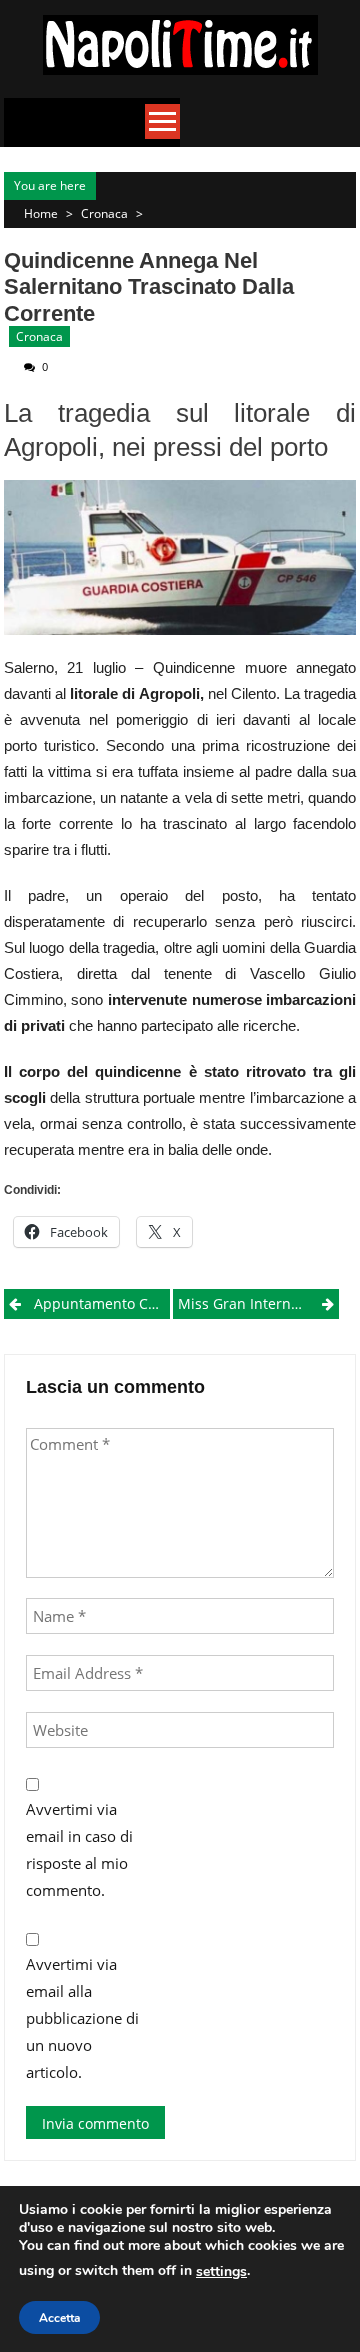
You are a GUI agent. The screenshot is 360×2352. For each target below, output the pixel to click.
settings (221, 2271)
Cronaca (104, 213)
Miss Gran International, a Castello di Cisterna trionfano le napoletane (258, 1303)
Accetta (59, 2318)
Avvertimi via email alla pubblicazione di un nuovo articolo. (82, 2018)
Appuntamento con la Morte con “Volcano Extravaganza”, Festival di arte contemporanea (102, 1303)
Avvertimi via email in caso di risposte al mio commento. (79, 1849)
